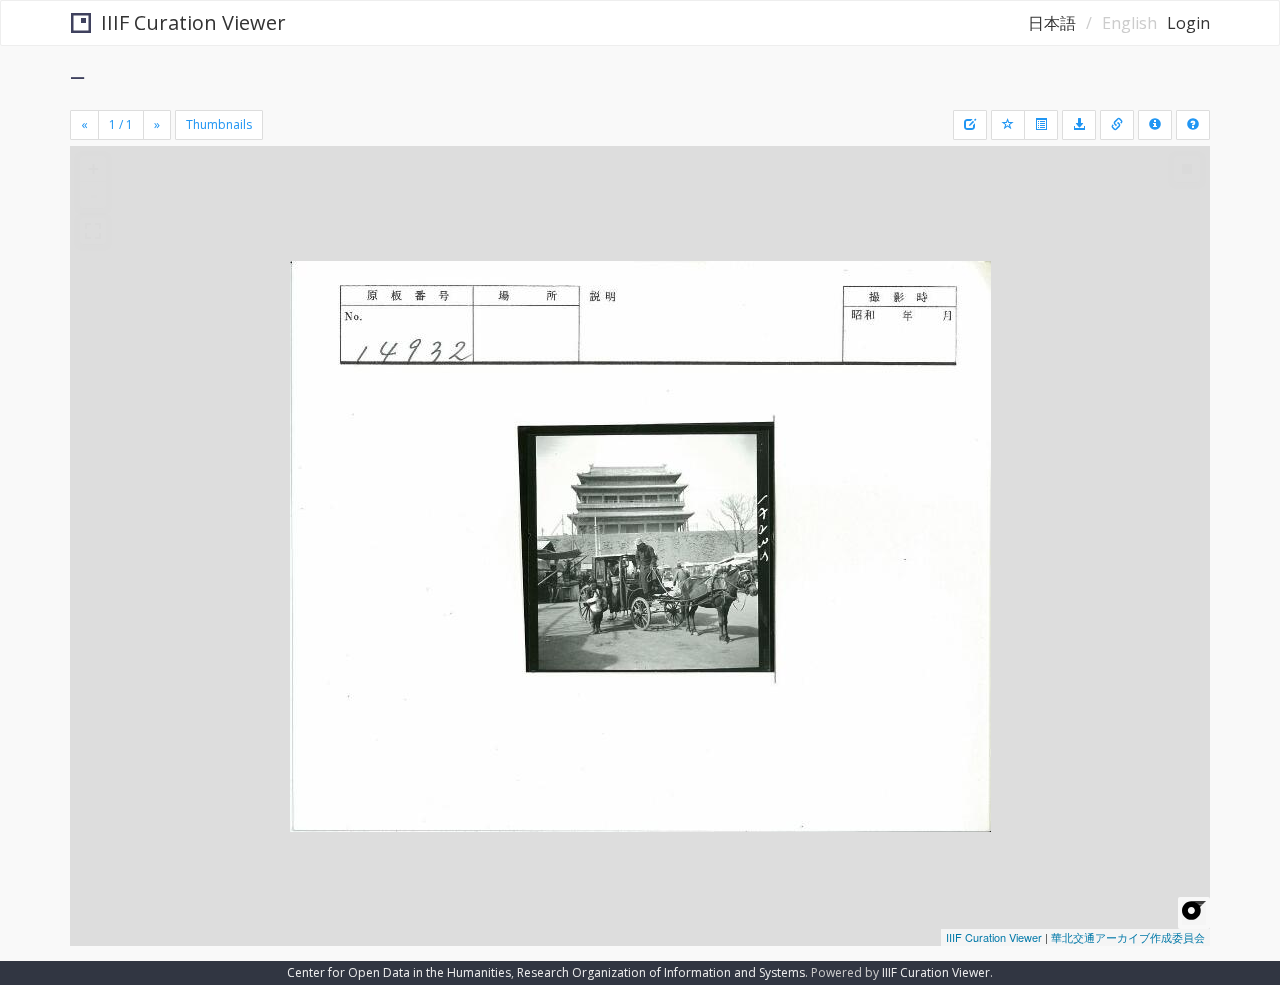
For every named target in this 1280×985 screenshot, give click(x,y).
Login (1188, 23)
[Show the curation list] (1041, 125)
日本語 (1052, 23)
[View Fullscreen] (93, 231)
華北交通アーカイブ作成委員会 (1128, 937)
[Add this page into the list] (1008, 125)
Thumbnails (219, 124)
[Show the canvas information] (1117, 125)
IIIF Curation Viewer (193, 22)
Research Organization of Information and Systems (661, 972)
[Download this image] (1079, 125)
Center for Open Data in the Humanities (399, 972)
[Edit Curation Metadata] (970, 125)
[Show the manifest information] (1155, 125)
